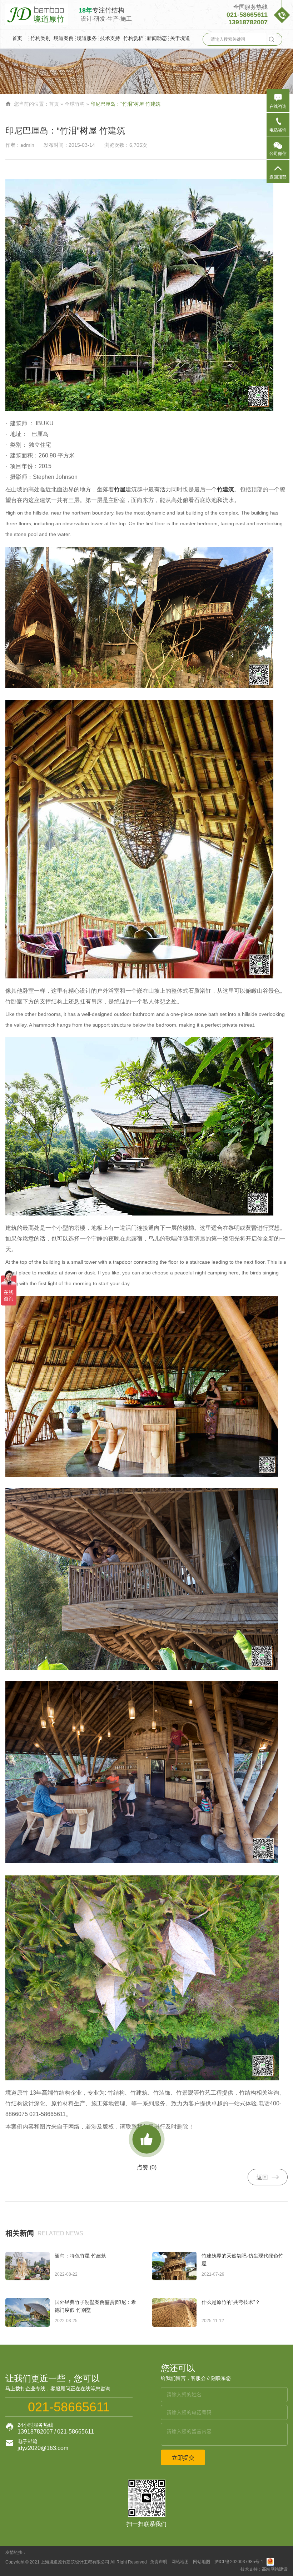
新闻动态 (157, 38)
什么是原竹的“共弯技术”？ (231, 2302)
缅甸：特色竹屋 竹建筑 (80, 2256)
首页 (17, 38)
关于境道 (180, 38)
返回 (268, 2177)
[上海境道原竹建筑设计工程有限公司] (39, 14)
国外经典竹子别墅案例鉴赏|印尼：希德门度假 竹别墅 (95, 2306)
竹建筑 (225, 489)
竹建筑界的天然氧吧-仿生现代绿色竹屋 (242, 2260)
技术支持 (110, 38)
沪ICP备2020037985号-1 (239, 2562)
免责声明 (159, 2562)
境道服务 (87, 38)
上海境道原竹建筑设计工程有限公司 (75, 2562)
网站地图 (180, 2562)
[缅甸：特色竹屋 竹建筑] (28, 2266)
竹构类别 (40, 38)
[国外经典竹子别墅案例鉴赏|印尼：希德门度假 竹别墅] (28, 2312)
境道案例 (64, 38)
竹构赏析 (133, 38)
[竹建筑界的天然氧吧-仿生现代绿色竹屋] (174, 2266)
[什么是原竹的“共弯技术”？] (174, 2312)
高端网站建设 (275, 2569)
